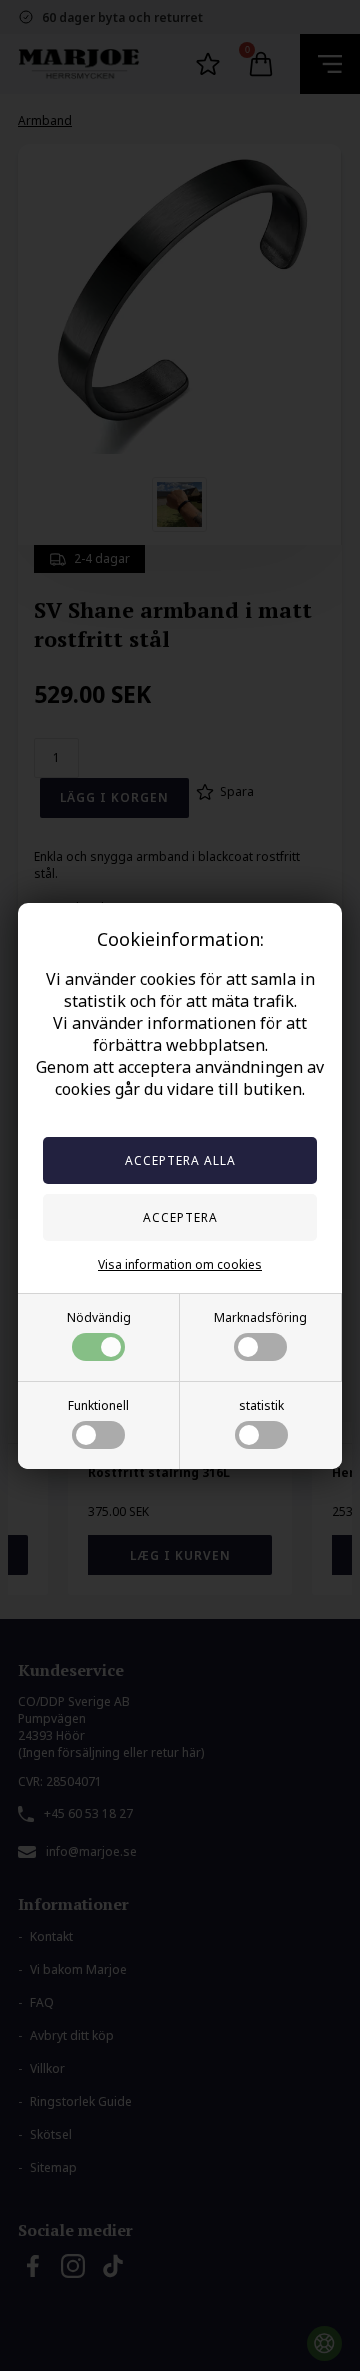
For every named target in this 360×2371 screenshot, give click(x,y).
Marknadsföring (260, 1317)
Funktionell (98, 1405)
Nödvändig (99, 1317)
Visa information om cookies (180, 1264)
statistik (261, 1405)
